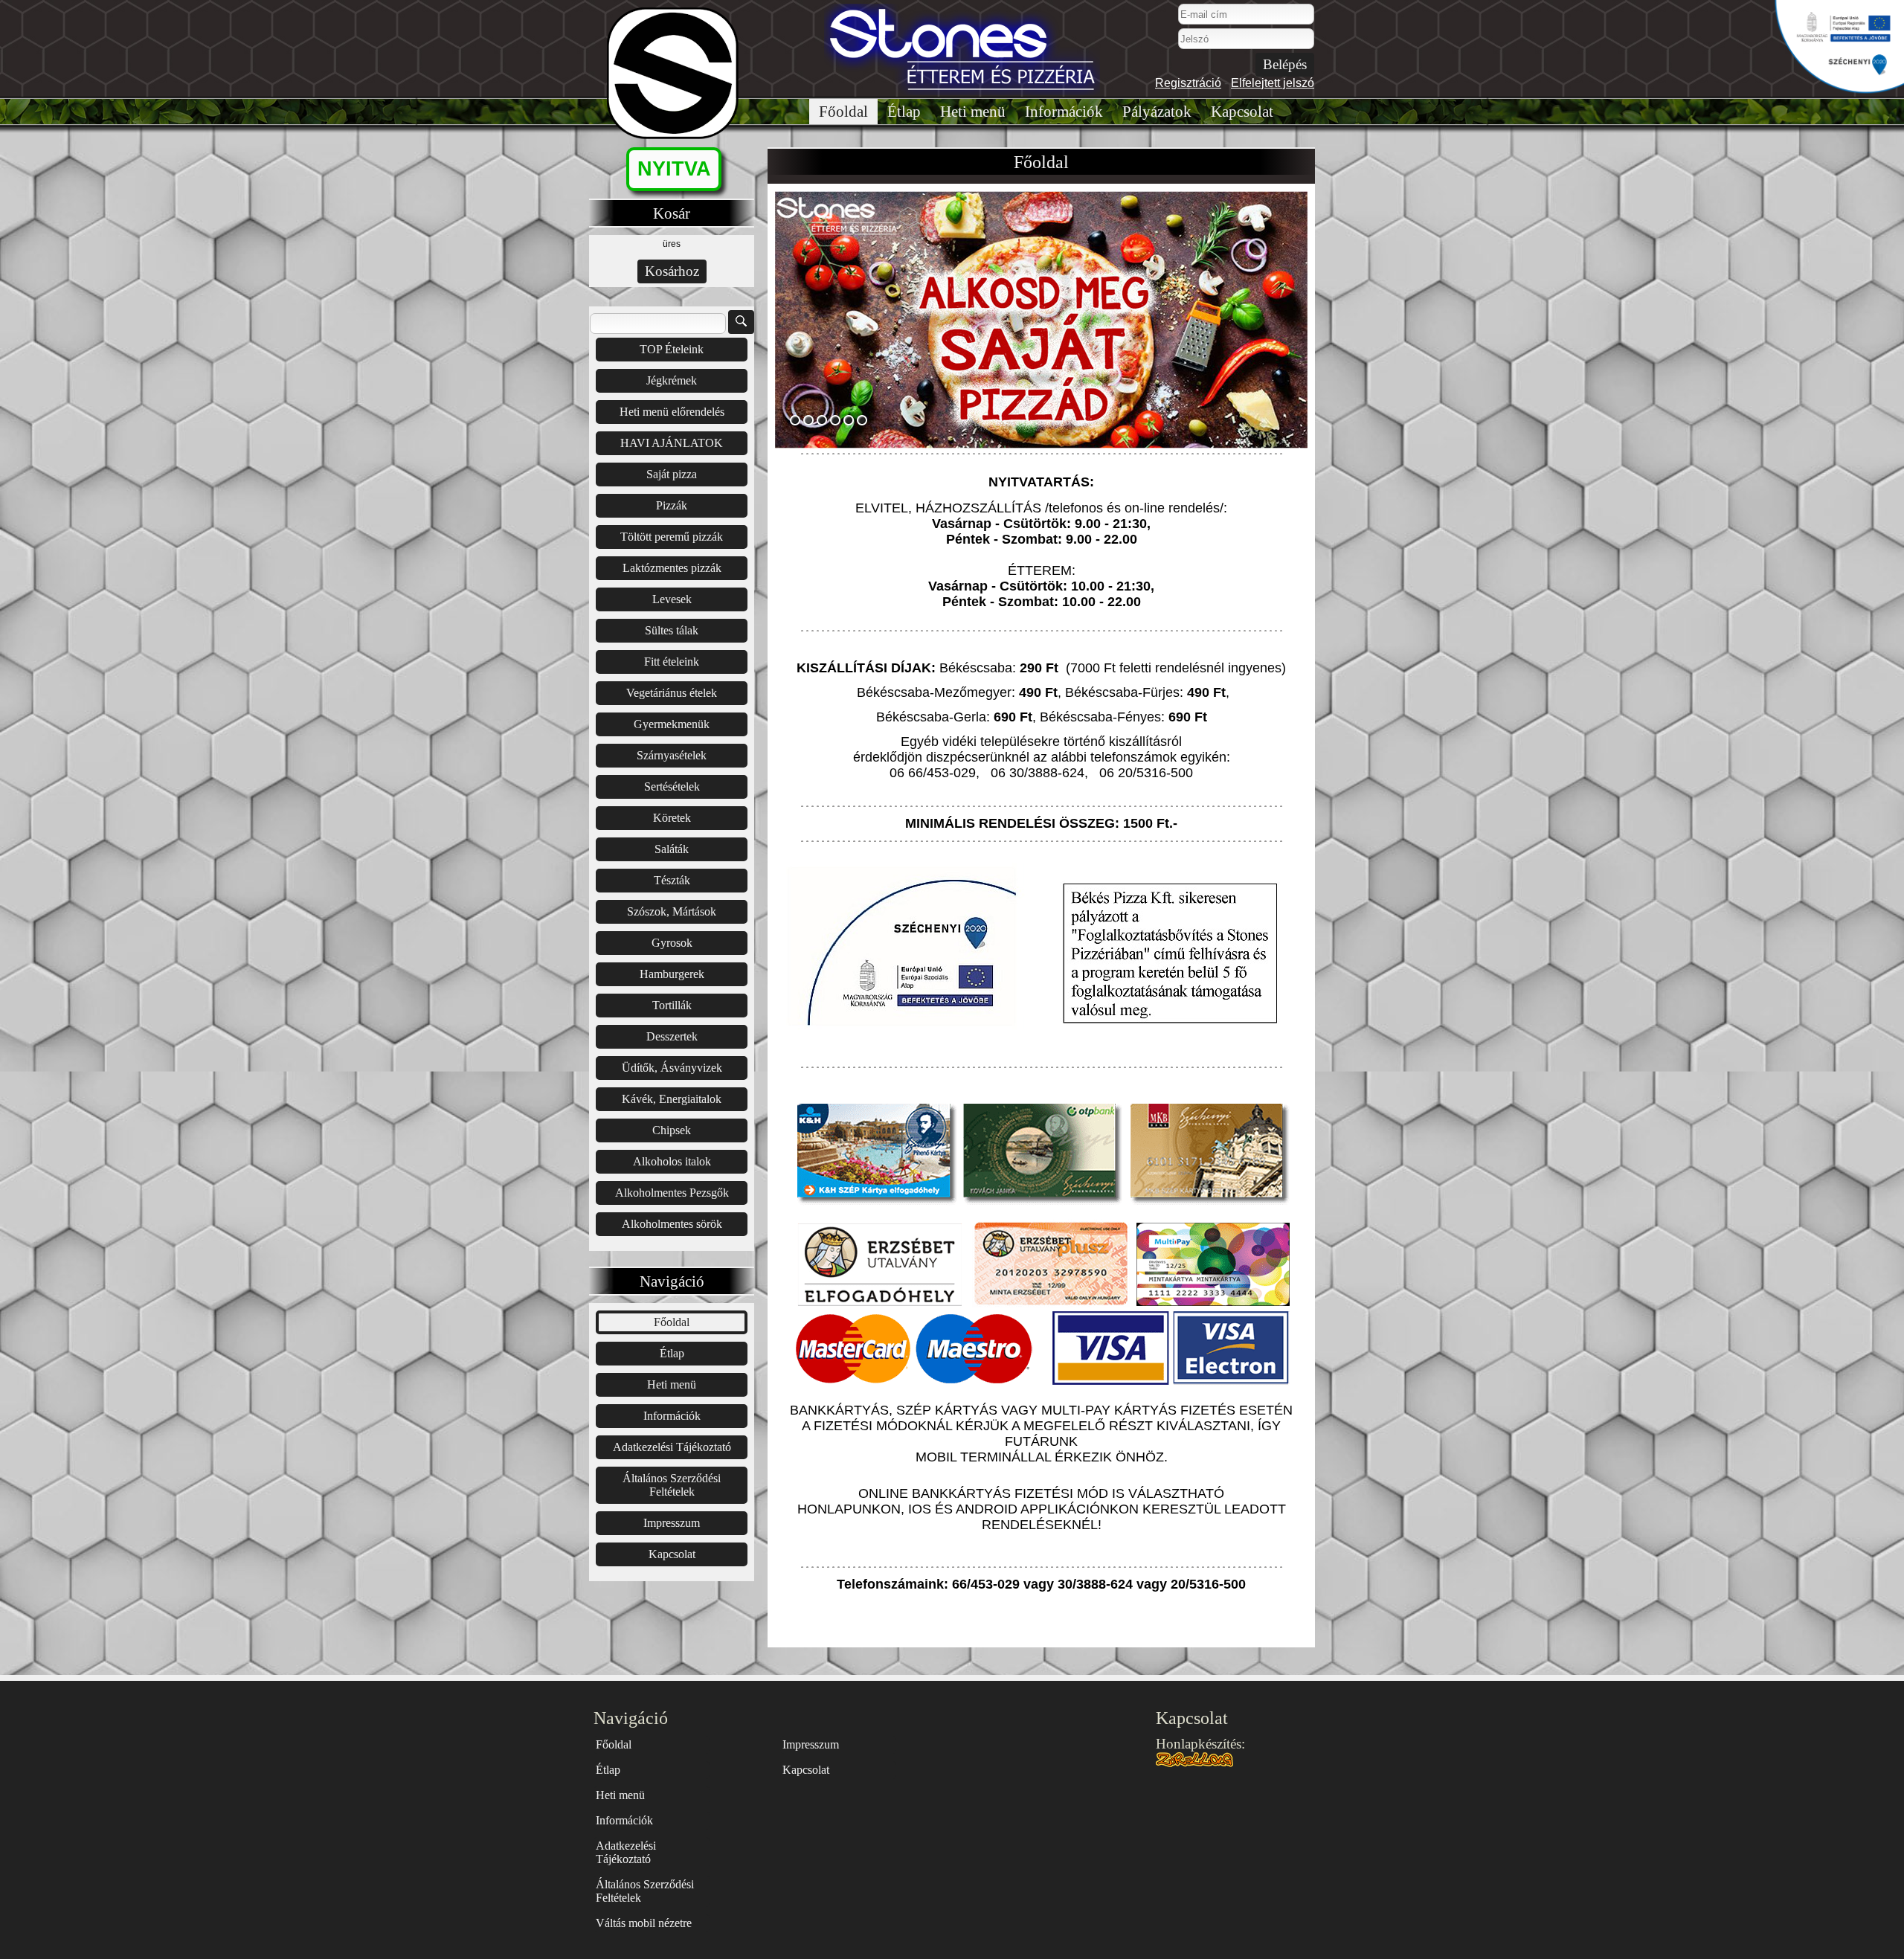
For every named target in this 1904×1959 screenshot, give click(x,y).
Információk (1064, 112)
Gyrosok (672, 943)
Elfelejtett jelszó (1273, 83)
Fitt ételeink (672, 662)
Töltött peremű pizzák (672, 537)
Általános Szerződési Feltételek (672, 1485)
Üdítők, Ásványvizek (672, 1068)
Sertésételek (672, 787)
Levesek (672, 599)
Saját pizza (672, 474)
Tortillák (672, 1005)
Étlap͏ (904, 112)
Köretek (672, 818)
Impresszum (672, 1523)
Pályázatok (1157, 112)
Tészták (672, 880)
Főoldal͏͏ (843, 112)
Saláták (672, 849)
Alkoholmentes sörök (672, 1224)
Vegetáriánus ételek (672, 693)
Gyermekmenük (672, 724)
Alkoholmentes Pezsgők (672, 1193)
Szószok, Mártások (672, 911)
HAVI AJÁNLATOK (672, 443)
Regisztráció (1188, 83)
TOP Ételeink (672, 349)
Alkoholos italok (672, 1161)
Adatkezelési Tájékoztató (672, 1447)
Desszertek (672, 1036)
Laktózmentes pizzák (672, 568)
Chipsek (672, 1130)
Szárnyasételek (672, 755)
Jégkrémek (672, 380)
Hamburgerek (672, 974)
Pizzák (672, 505)
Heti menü (973, 112)
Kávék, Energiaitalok (672, 1099)
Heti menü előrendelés (672, 412)
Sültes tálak (672, 630)
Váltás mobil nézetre (644, 1923)
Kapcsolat (1242, 112)
